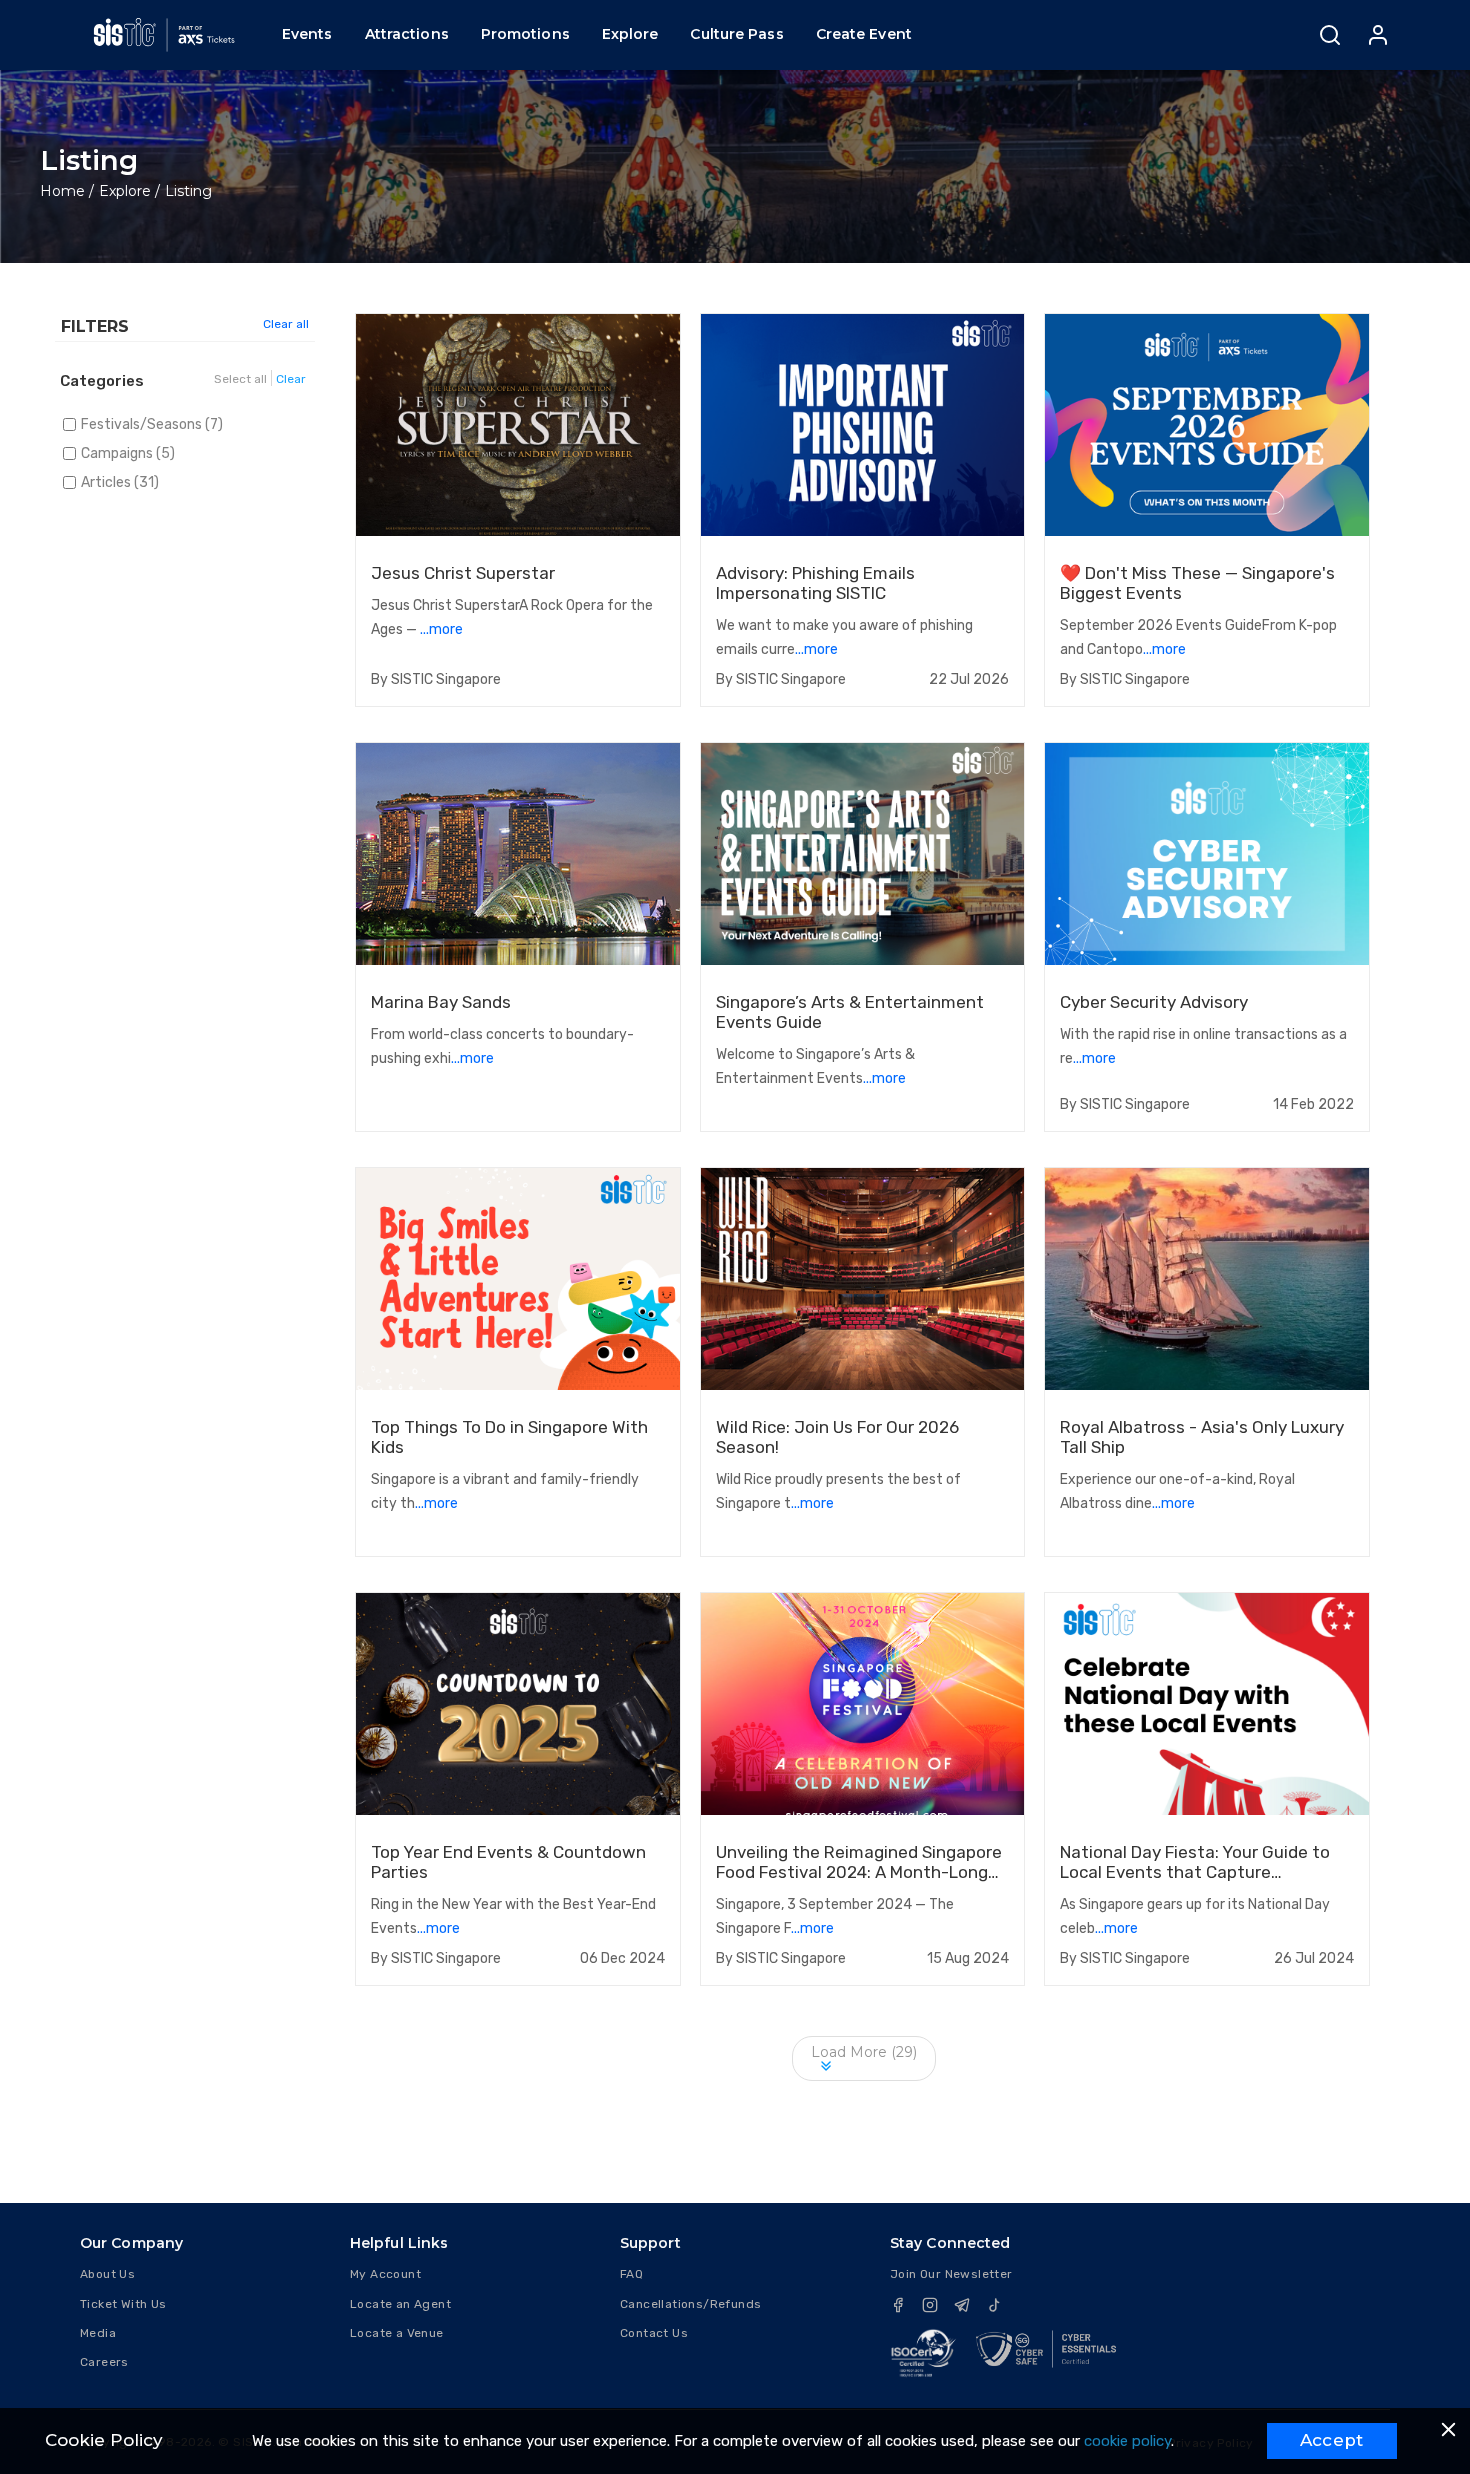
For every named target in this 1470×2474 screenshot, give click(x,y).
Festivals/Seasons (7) (152, 424)
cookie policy (1127, 2441)
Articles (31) (120, 482)
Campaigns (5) (128, 453)
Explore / (129, 191)
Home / (67, 191)
